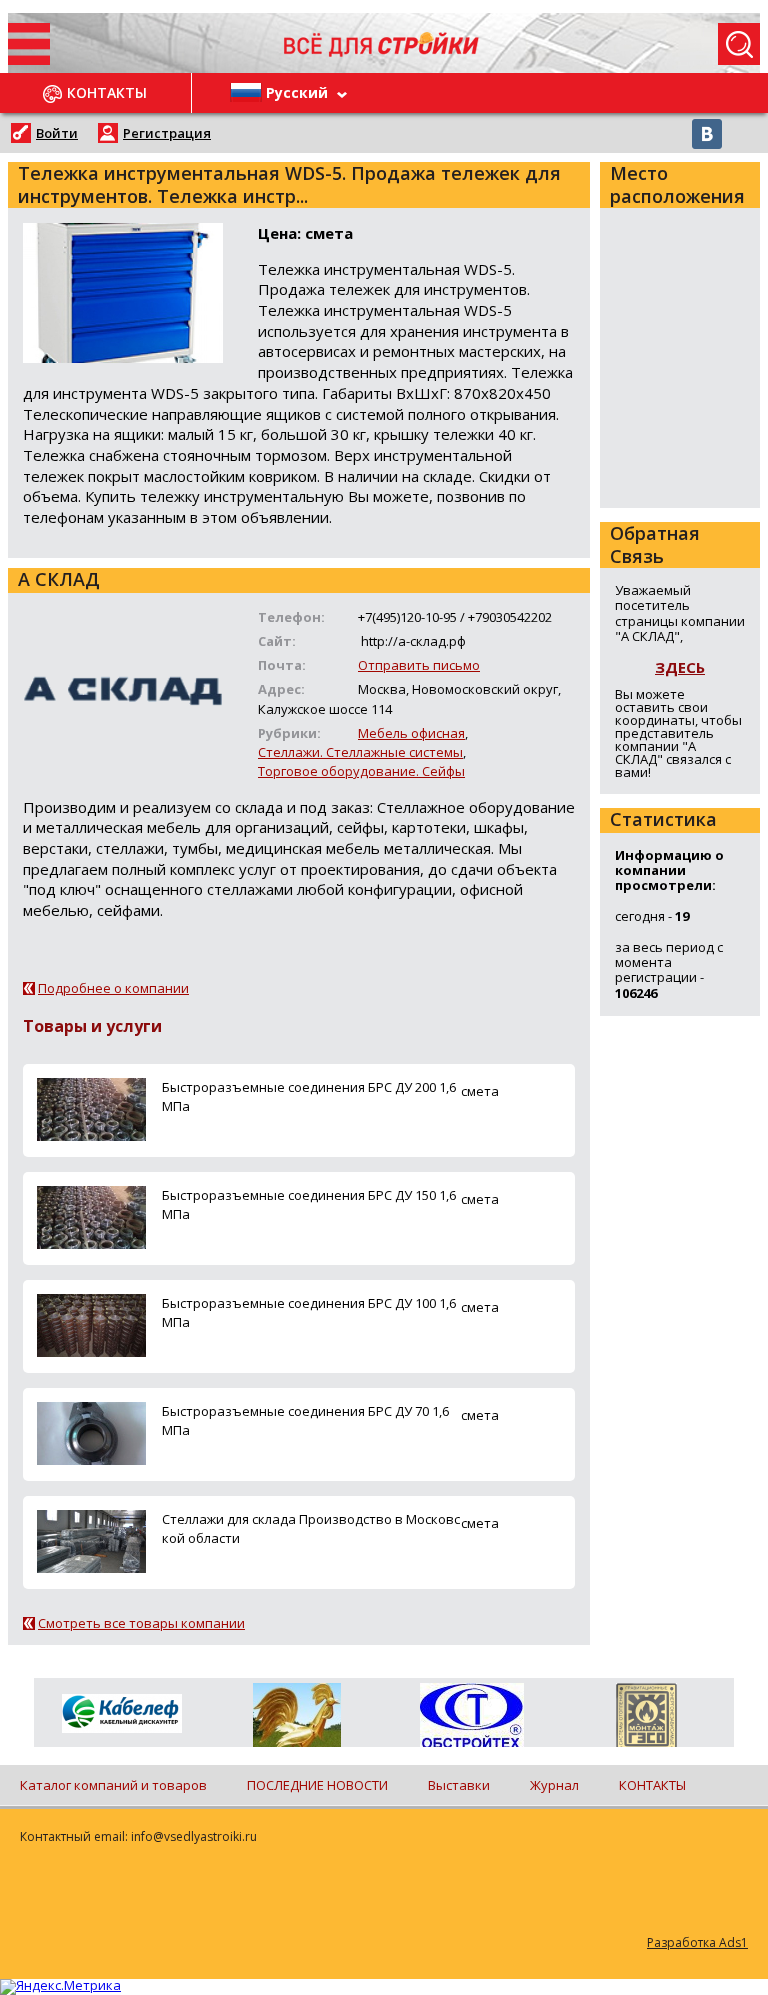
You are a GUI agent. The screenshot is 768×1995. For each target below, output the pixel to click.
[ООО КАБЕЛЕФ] (121, 1714)
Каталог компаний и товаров (113, 1785)
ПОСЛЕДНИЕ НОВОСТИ (317, 1785)
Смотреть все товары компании (141, 1623)
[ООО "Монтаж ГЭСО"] (646, 1719)
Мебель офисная (411, 733)
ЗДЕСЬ (680, 667)
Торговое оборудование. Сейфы (361, 771)
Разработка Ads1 (697, 1942)
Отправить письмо (419, 665)
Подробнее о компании (113, 988)
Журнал (554, 1785)
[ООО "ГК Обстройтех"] (471, 1717)
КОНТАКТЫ (652, 1785)
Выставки (459, 1785)
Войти (57, 133)
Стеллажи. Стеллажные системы (360, 752)
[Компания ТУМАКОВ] (296, 1719)
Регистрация (167, 133)
